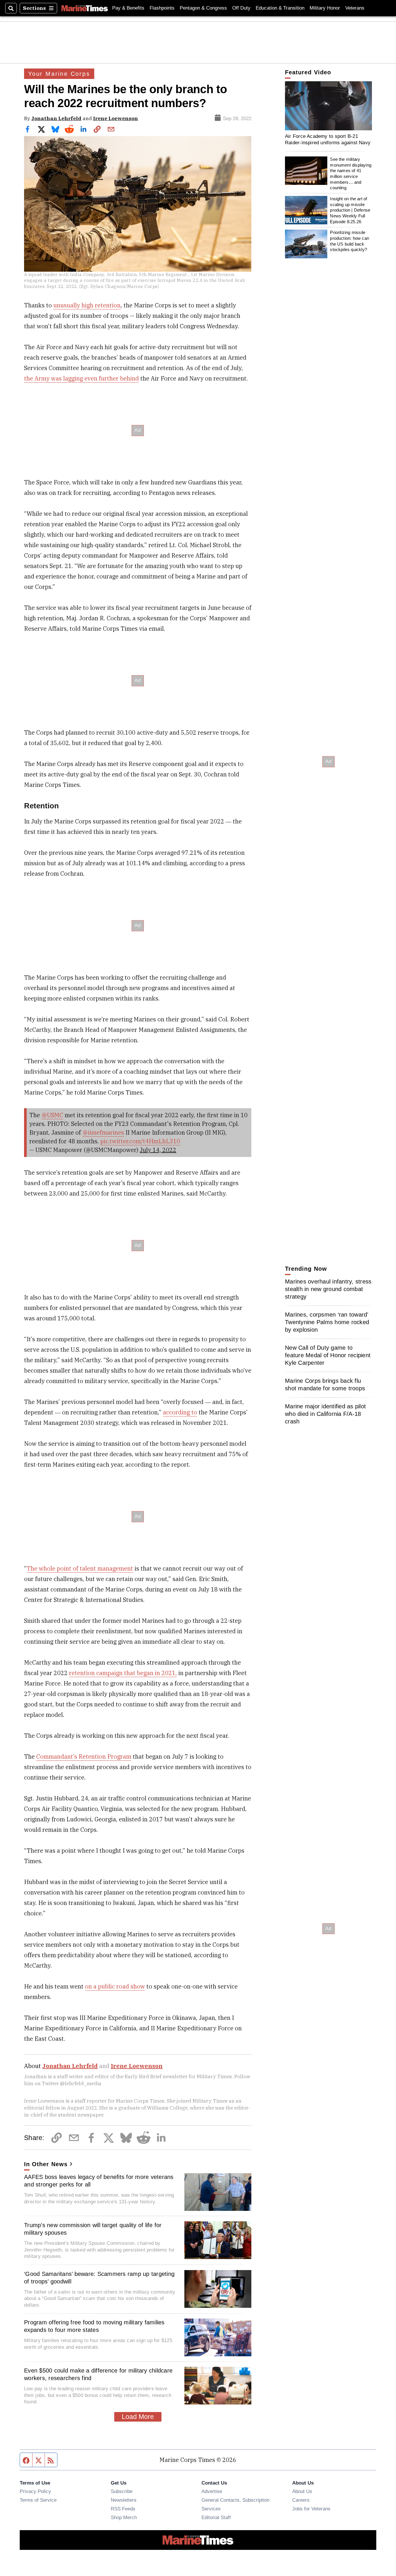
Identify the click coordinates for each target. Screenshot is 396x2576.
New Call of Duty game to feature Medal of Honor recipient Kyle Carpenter (328, 1355)
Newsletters (124, 2500)
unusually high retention (87, 305)
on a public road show (115, 1986)
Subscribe (122, 2491)
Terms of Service (38, 2500)
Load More (138, 2417)
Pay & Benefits (128, 8)
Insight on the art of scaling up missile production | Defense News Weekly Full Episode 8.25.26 (350, 210)
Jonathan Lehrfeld (56, 118)
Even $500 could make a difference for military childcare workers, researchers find (98, 2374)
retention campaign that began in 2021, (123, 1673)
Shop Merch (124, 2517)
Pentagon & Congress (203, 8)
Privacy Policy (35, 2491)
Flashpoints (162, 8)
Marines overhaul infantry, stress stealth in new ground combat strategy (328, 1289)
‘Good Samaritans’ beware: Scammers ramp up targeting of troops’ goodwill (99, 2278)
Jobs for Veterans (311, 2509)
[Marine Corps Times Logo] (85, 8)
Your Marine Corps (59, 74)
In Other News (46, 2164)
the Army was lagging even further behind (81, 378)
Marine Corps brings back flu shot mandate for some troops (325, 1385)
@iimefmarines (103, 1132)
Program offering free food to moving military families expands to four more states (94, 2326)
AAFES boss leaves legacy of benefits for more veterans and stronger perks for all (99, 2181)
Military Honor (325, 8)
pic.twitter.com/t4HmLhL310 (140, 1141)
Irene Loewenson (116, 118)
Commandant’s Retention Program (84, 1756)
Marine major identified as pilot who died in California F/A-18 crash (325, 1414)
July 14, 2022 (158, 1150)
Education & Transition (280, 8)
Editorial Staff (216, 2517)
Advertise (212, 2491)
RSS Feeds (123, 2509)
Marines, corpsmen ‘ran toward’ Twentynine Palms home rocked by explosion (327, 1322)
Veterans (355, 8)
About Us (302, 2491)
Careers (301, 2500)
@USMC (52, 1115)
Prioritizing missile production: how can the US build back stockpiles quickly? (349, 241)
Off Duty (241, 8)
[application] (328, 106)
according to (180, 1412)
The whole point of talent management (80, 1568)
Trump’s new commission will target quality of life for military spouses (93, 2229)
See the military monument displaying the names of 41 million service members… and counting (351, 173)
